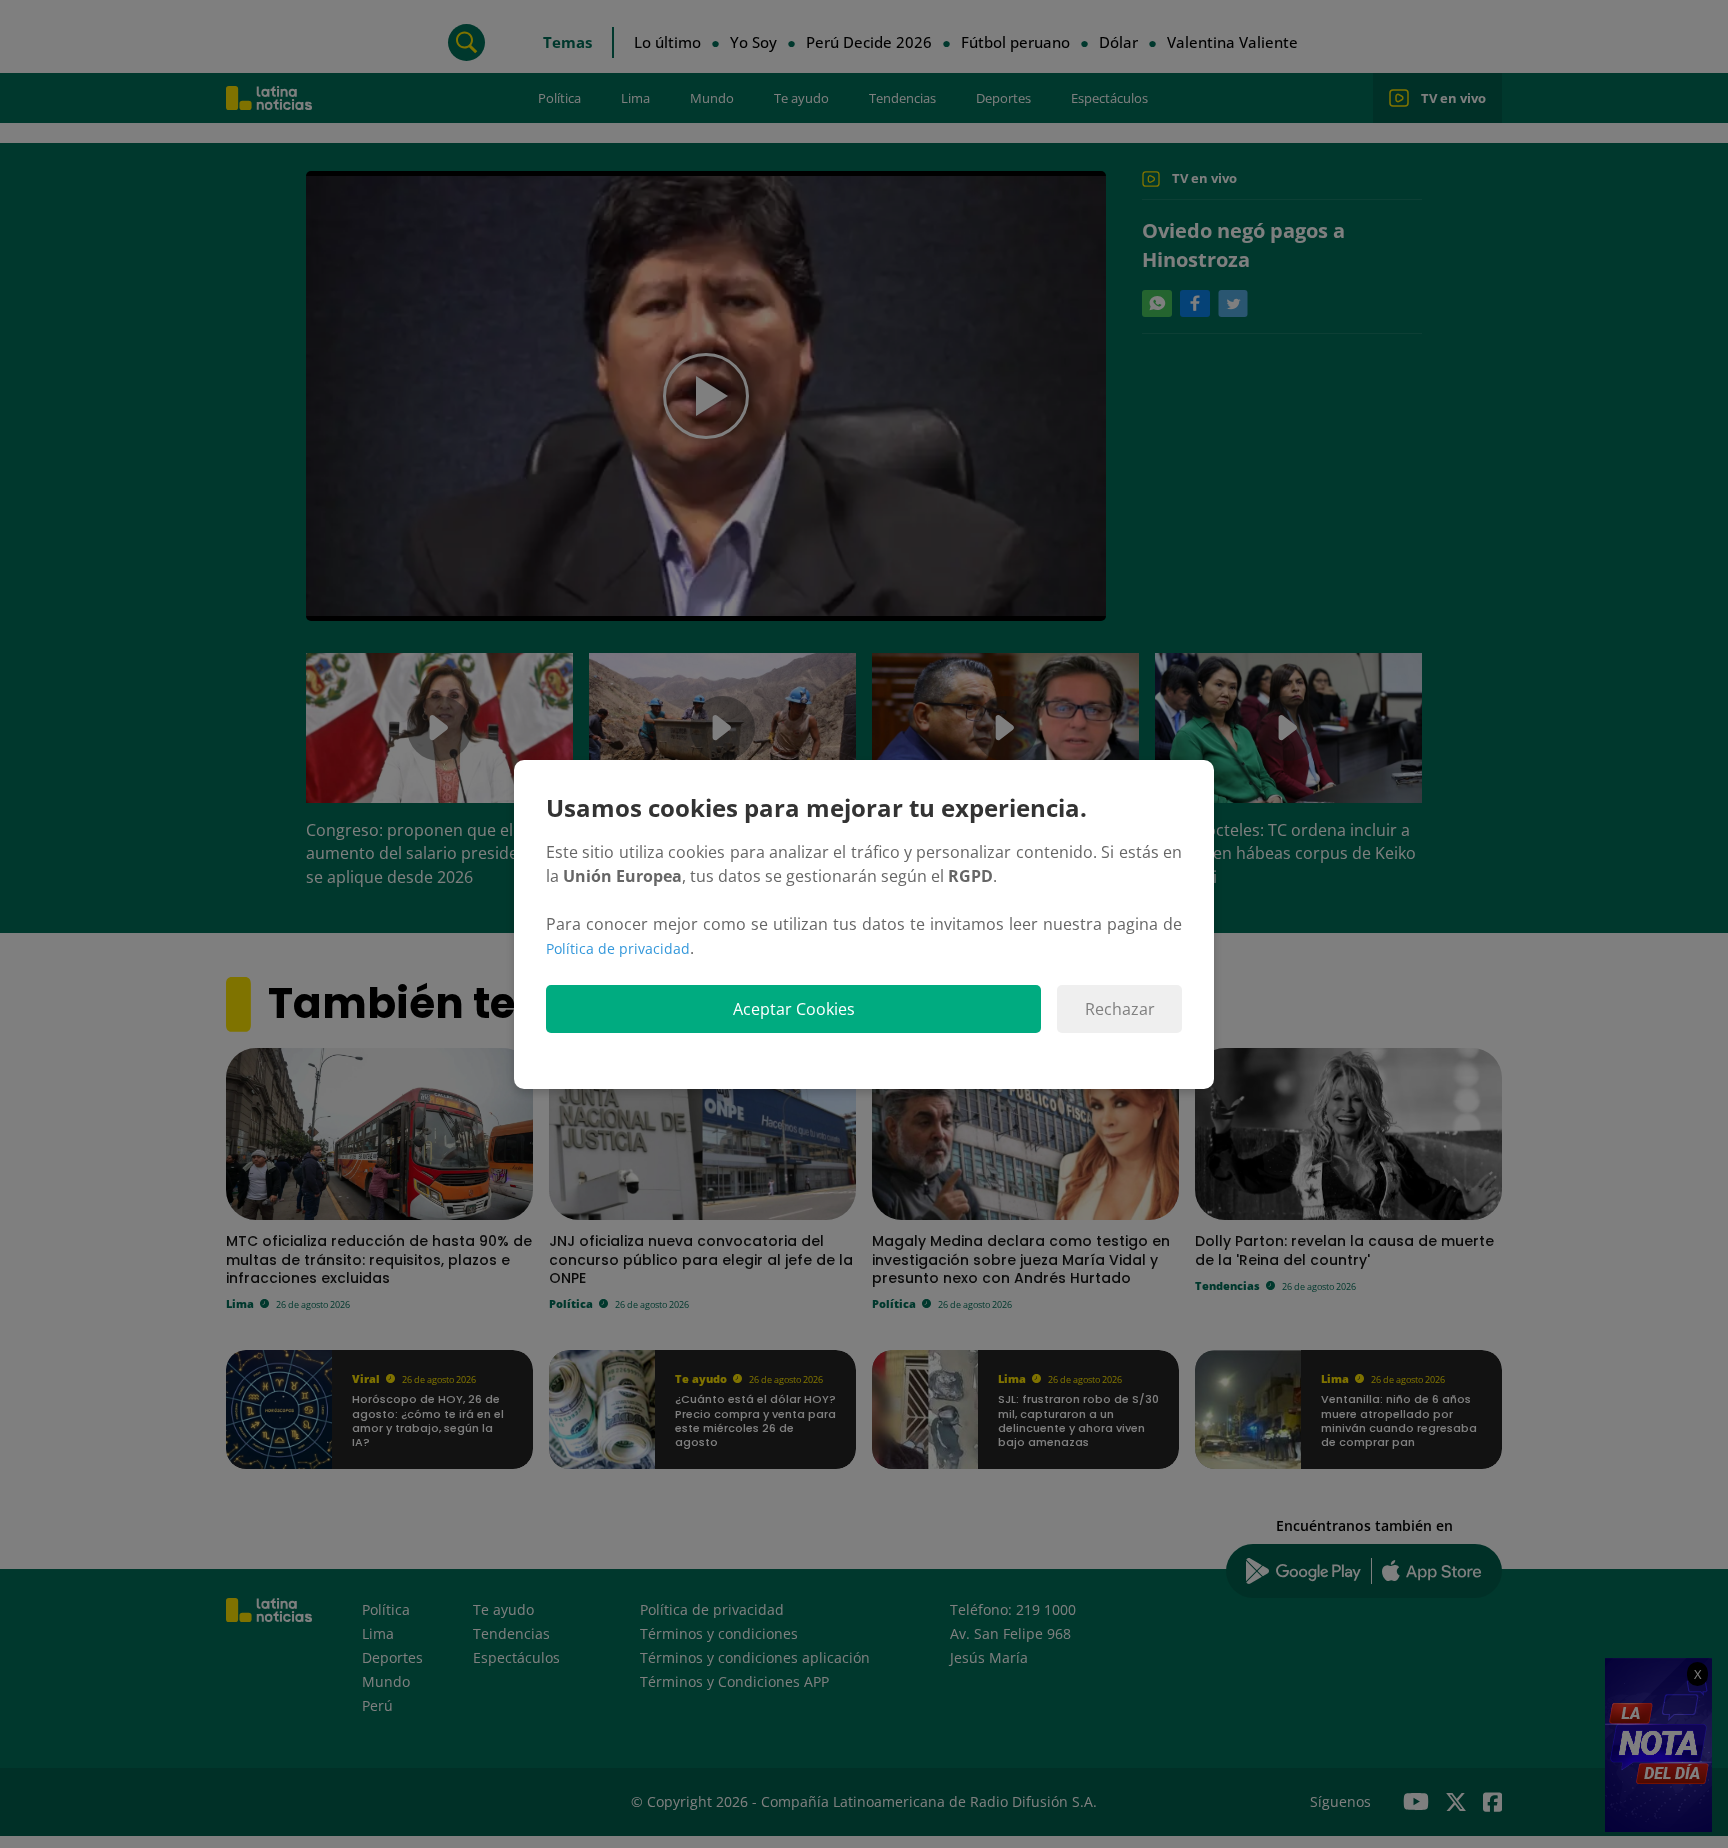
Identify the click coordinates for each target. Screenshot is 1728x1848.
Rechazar (1120, 1009)
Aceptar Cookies (794, 1009)
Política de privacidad (618, 948)
